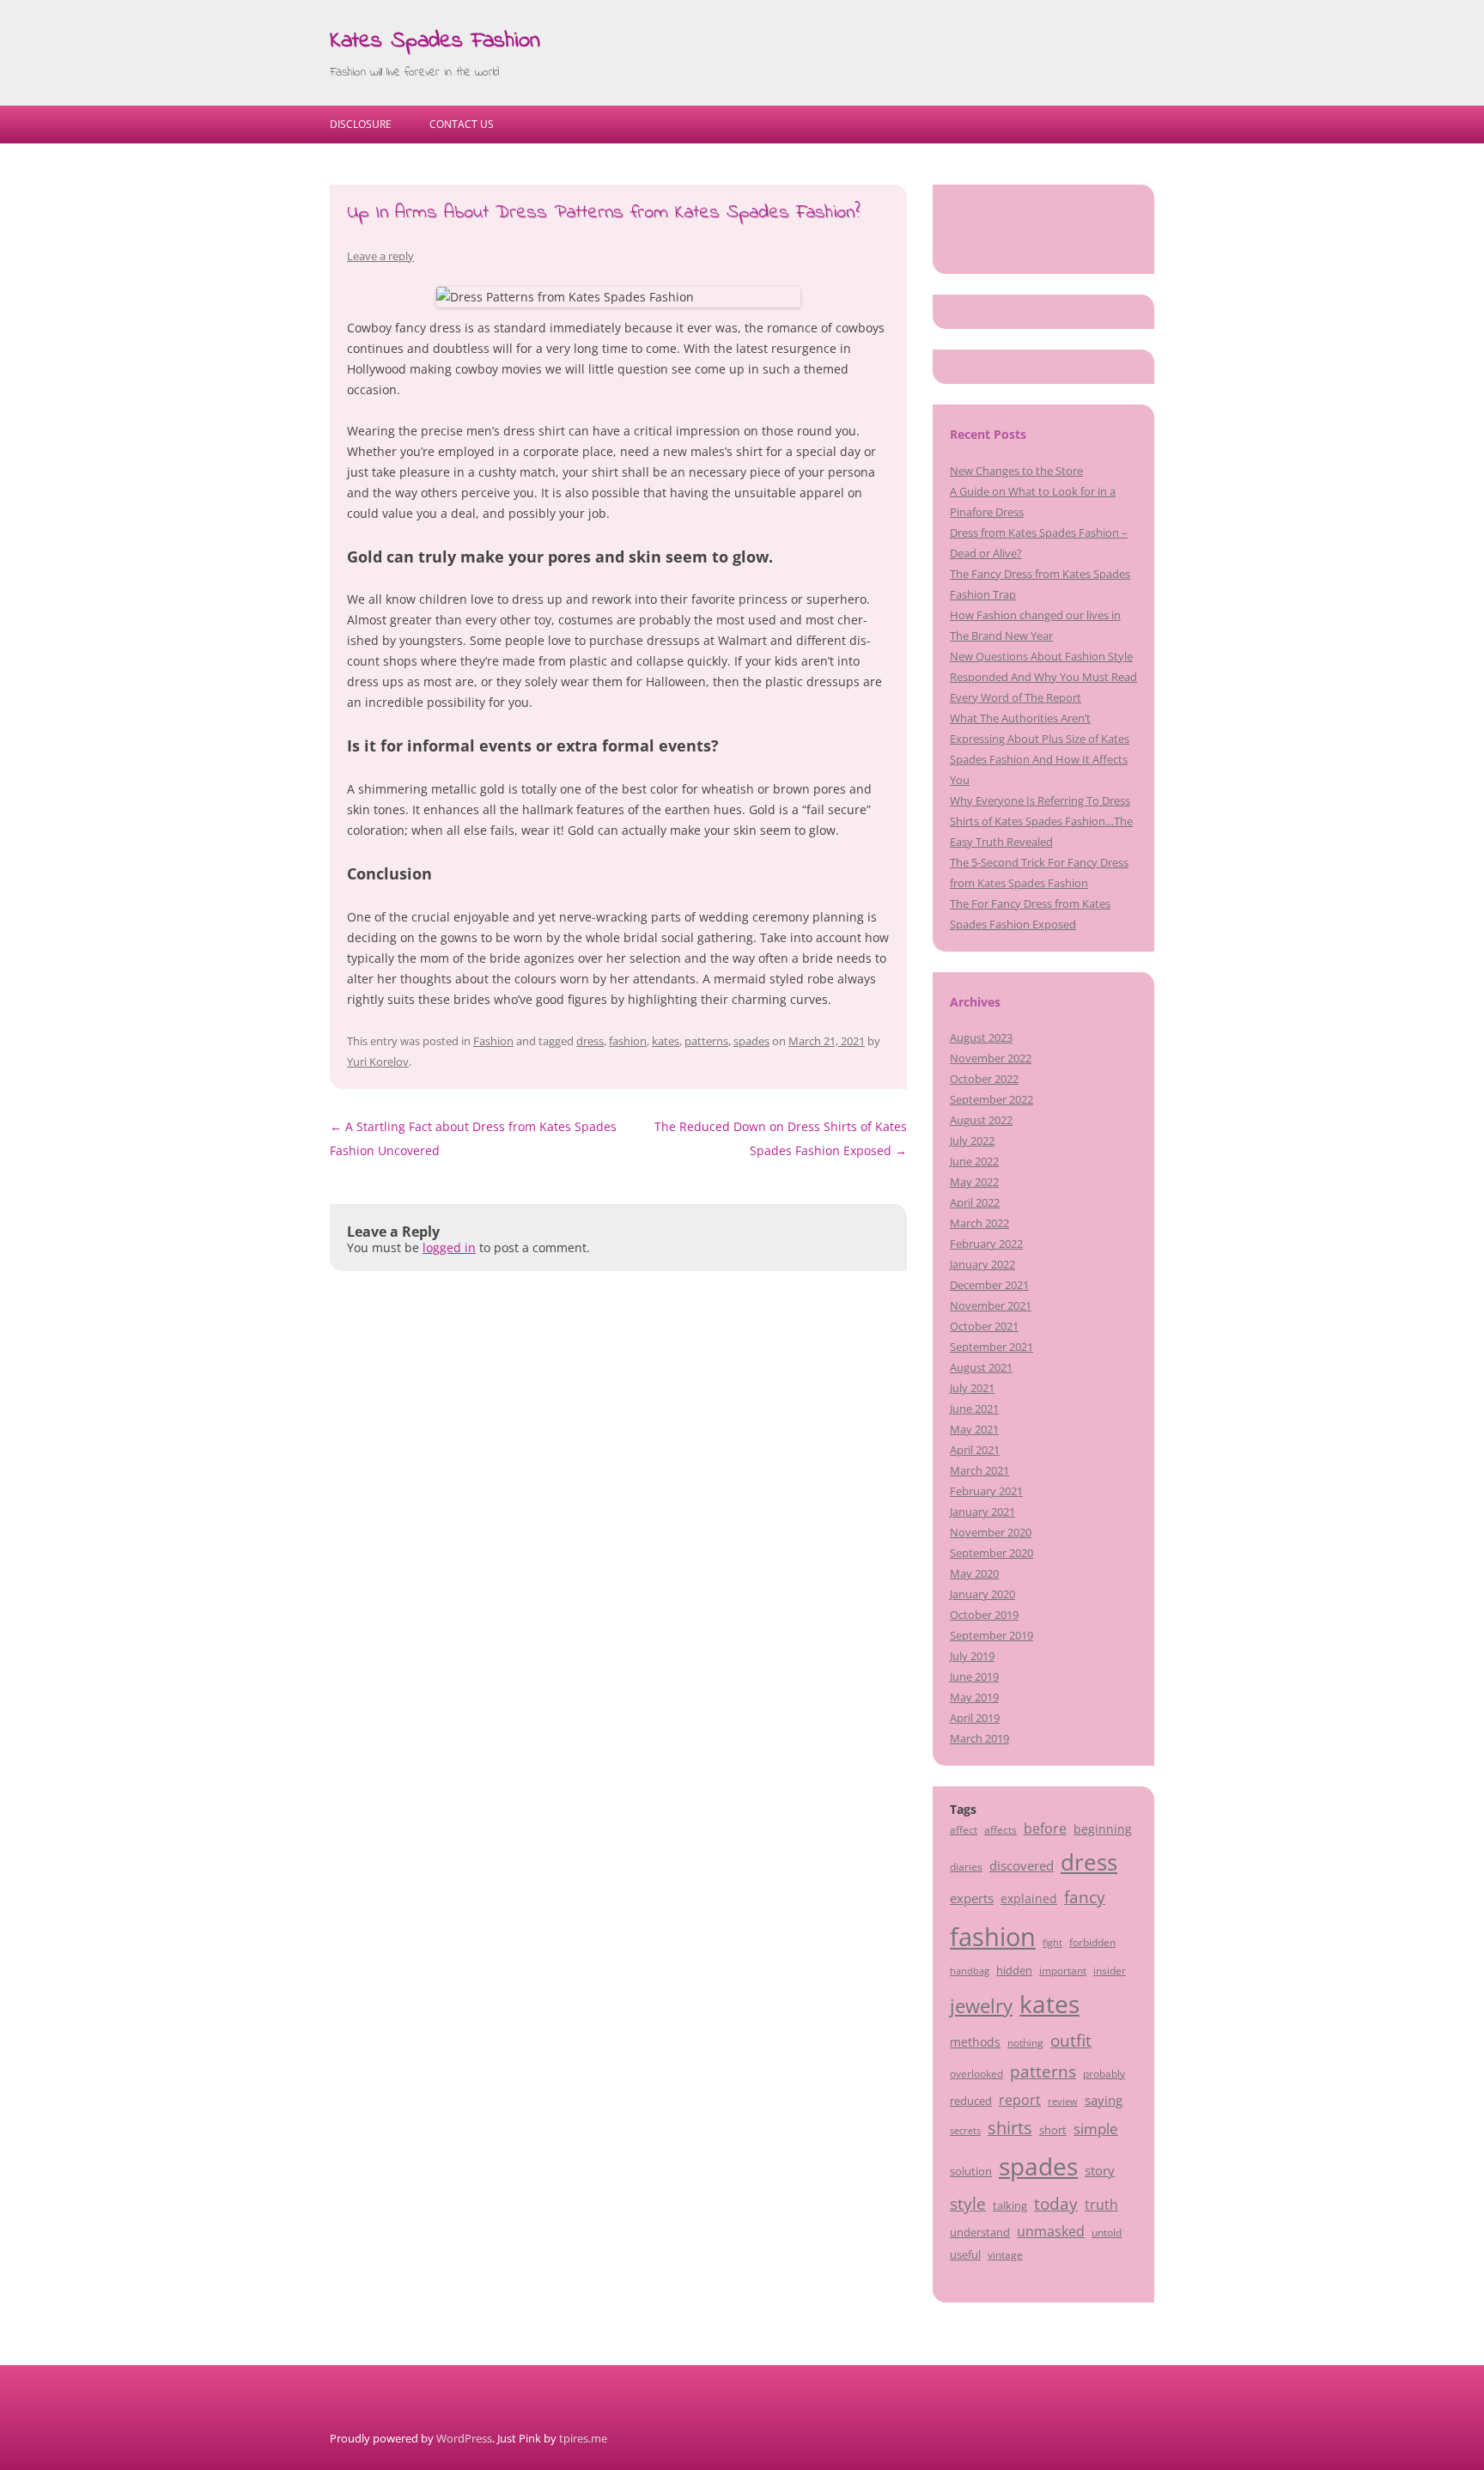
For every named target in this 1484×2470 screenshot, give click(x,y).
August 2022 (981, 1120)
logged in (449, 1247)
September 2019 (991, 1635)
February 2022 (986, 1244)
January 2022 (982, 1264)
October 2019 (984, 1615)
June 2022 (974, 1161)
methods (975, 2042)
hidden (1014, 1970)
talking (1010, 2205)
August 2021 (981, 1367)
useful (965, 2254)
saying (1104, 2100)
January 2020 (982, 1594)
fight (1052, 1943)
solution (971, 2171)
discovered (1022, 1865)
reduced (971, 2101)
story (1100, 2170)
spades (751, 1041)
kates (666, 1041)
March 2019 (979, 1738)
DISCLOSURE (361, 124)
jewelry (981, 2006)
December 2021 (989, 1285)
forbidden (1092, 1942)
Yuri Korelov (378, 1062)
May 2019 (974, 1697)
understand (980, 2232)
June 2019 (974, 1676)
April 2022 (975, 1202)
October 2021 (984, 1326)
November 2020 (991, 1532)
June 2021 (974, 1408)
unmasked (1051, 2231)
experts (972, 1898)
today (1056, 2203)
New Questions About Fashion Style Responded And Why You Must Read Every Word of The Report (1043, 677)
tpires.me (583, 2438)
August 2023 (981, 1037)
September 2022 (991, 1099)
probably (1104, 2073)
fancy (1085, 1897)
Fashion (493, 1041)
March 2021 (979, 1470)
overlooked (976, 2073)
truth (1101, 2205)
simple (1096, 2129)
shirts (1010, 2128)
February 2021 (986, 1491)
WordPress (464, 2438)
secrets (965, 2131)
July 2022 (972, 1141)
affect (964, 1829)
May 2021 (974, 1429)
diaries (966, 1866)
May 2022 (974, 1182)
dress (590, 1041)
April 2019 (975, 1718)
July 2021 (972, 1388)
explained (1029, 1898)
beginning (1103, 1829)
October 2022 (984, 1079)
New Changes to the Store (1016, 471)
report (1020, 2100)
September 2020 (991, 1553)
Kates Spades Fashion (435, 41)
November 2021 (991, 1305)
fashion (628, 1041)
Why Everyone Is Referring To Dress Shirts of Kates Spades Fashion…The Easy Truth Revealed (1041, 821)
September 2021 (991, 1347)
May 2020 (974, 1573)
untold (1107, 2232)
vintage (1005, 2254)
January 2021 (982, 1512)
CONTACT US (462, 124)
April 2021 (975, 1450)
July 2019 (972, 1656)
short (1053, 2130)
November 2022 (991, 1058)
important (1063, 1970)
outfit (1071, 2041)
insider (1110, 1970)
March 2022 (979, 1223)
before (1045, 1828)
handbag (970, 1971)
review (1063, 2102)
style (968, 2203)
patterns (706, 1041)
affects (1000, 1829)
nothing (1025, 2042)
